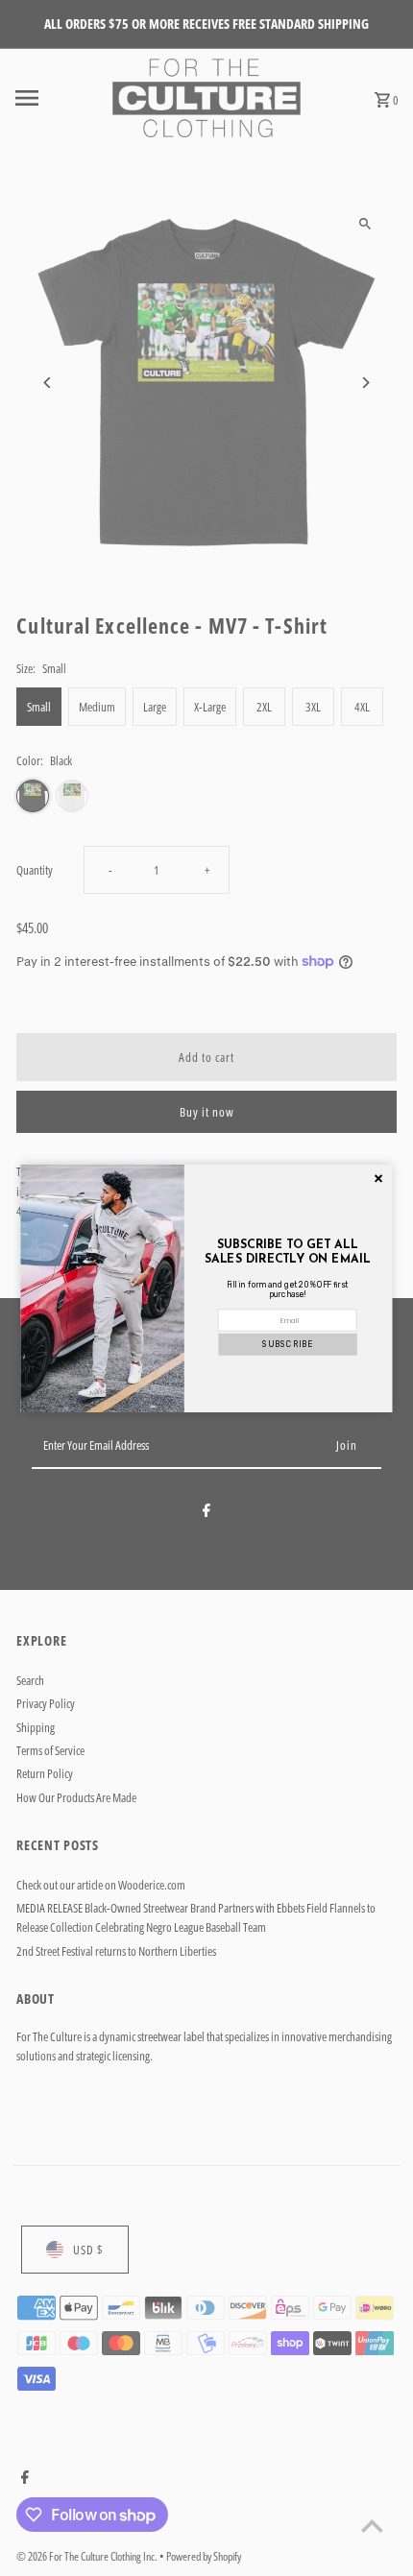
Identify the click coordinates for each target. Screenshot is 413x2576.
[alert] (207, 1288)
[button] (287, 1344)
